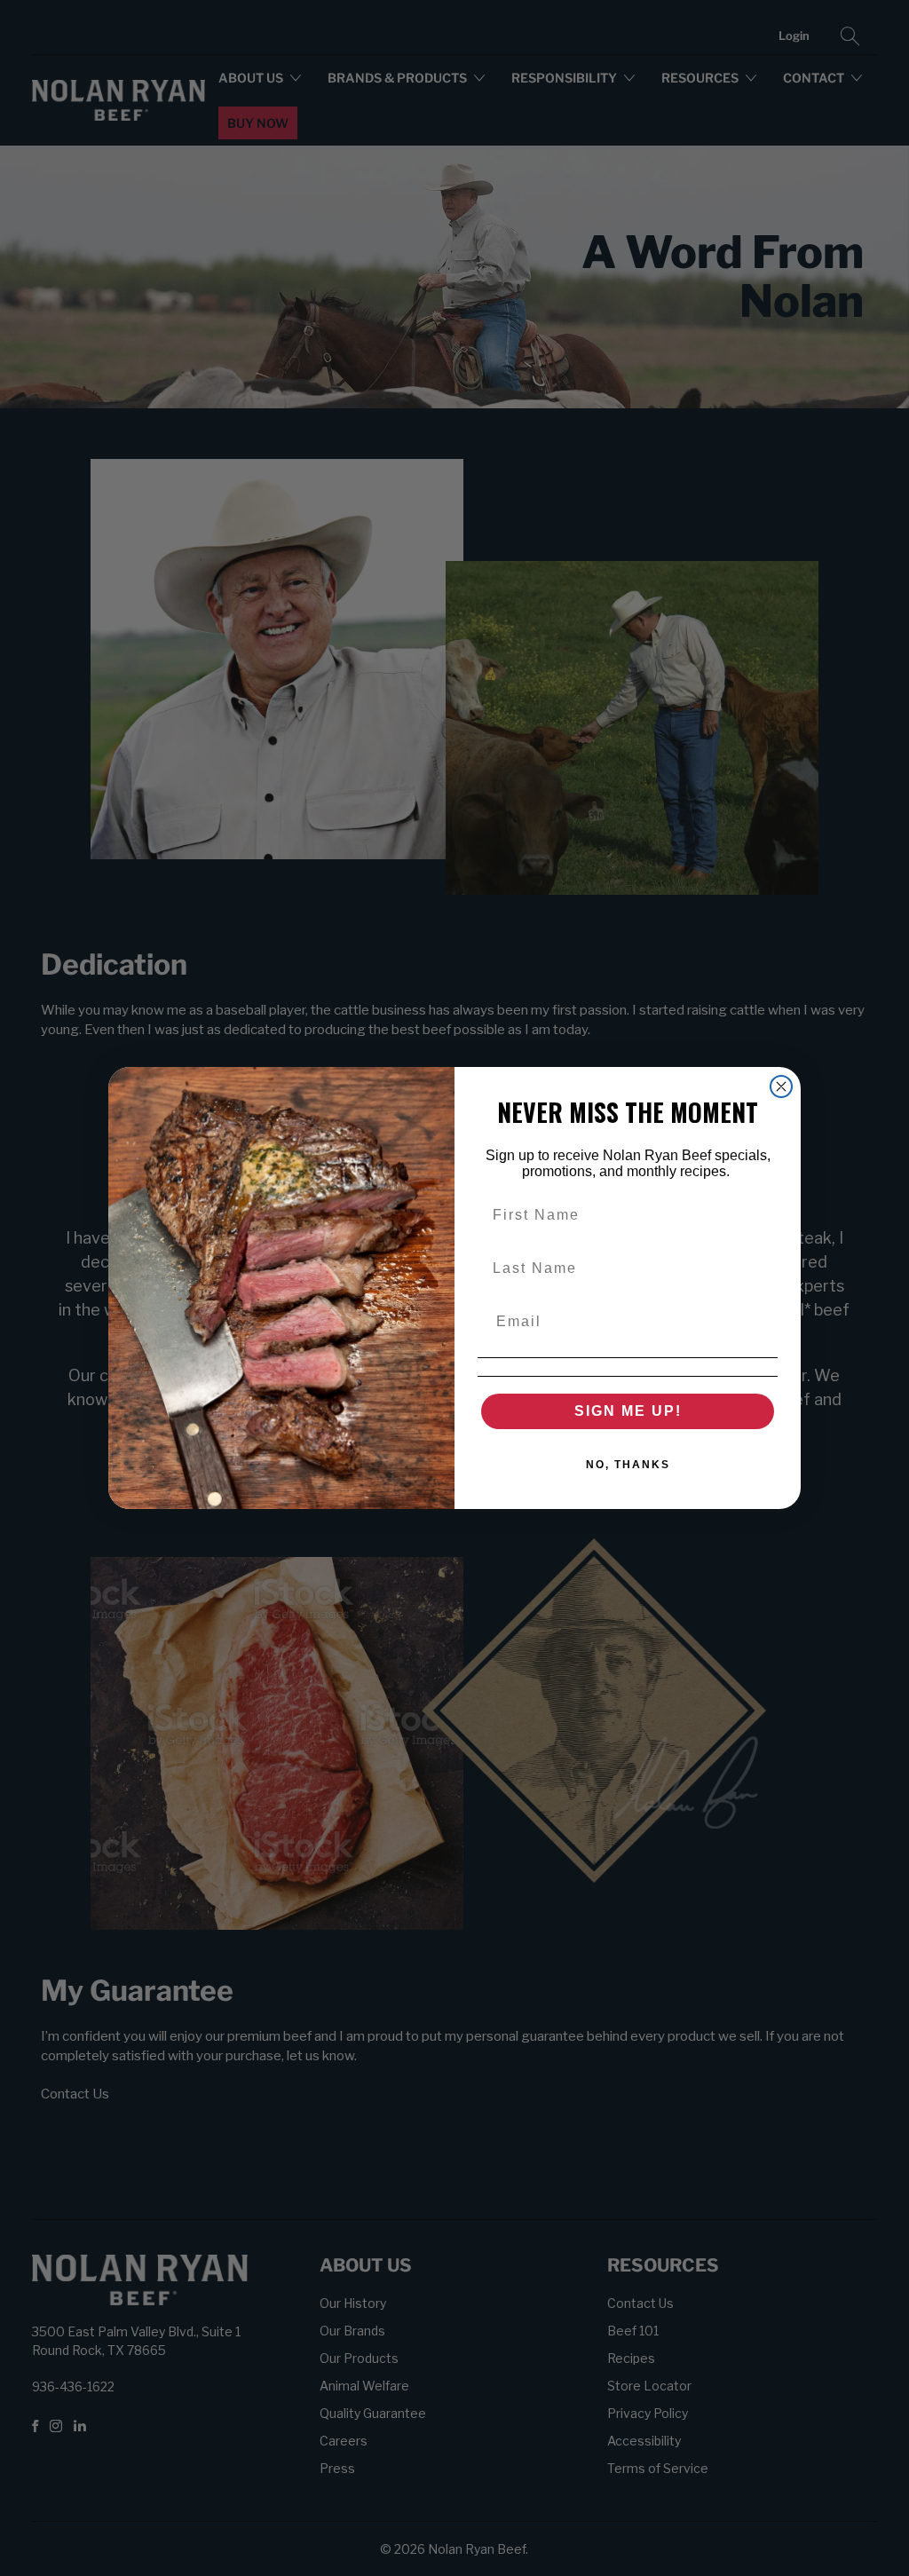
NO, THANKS (628, 1465)
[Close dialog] (781, 1087)
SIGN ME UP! (628, 1411)
